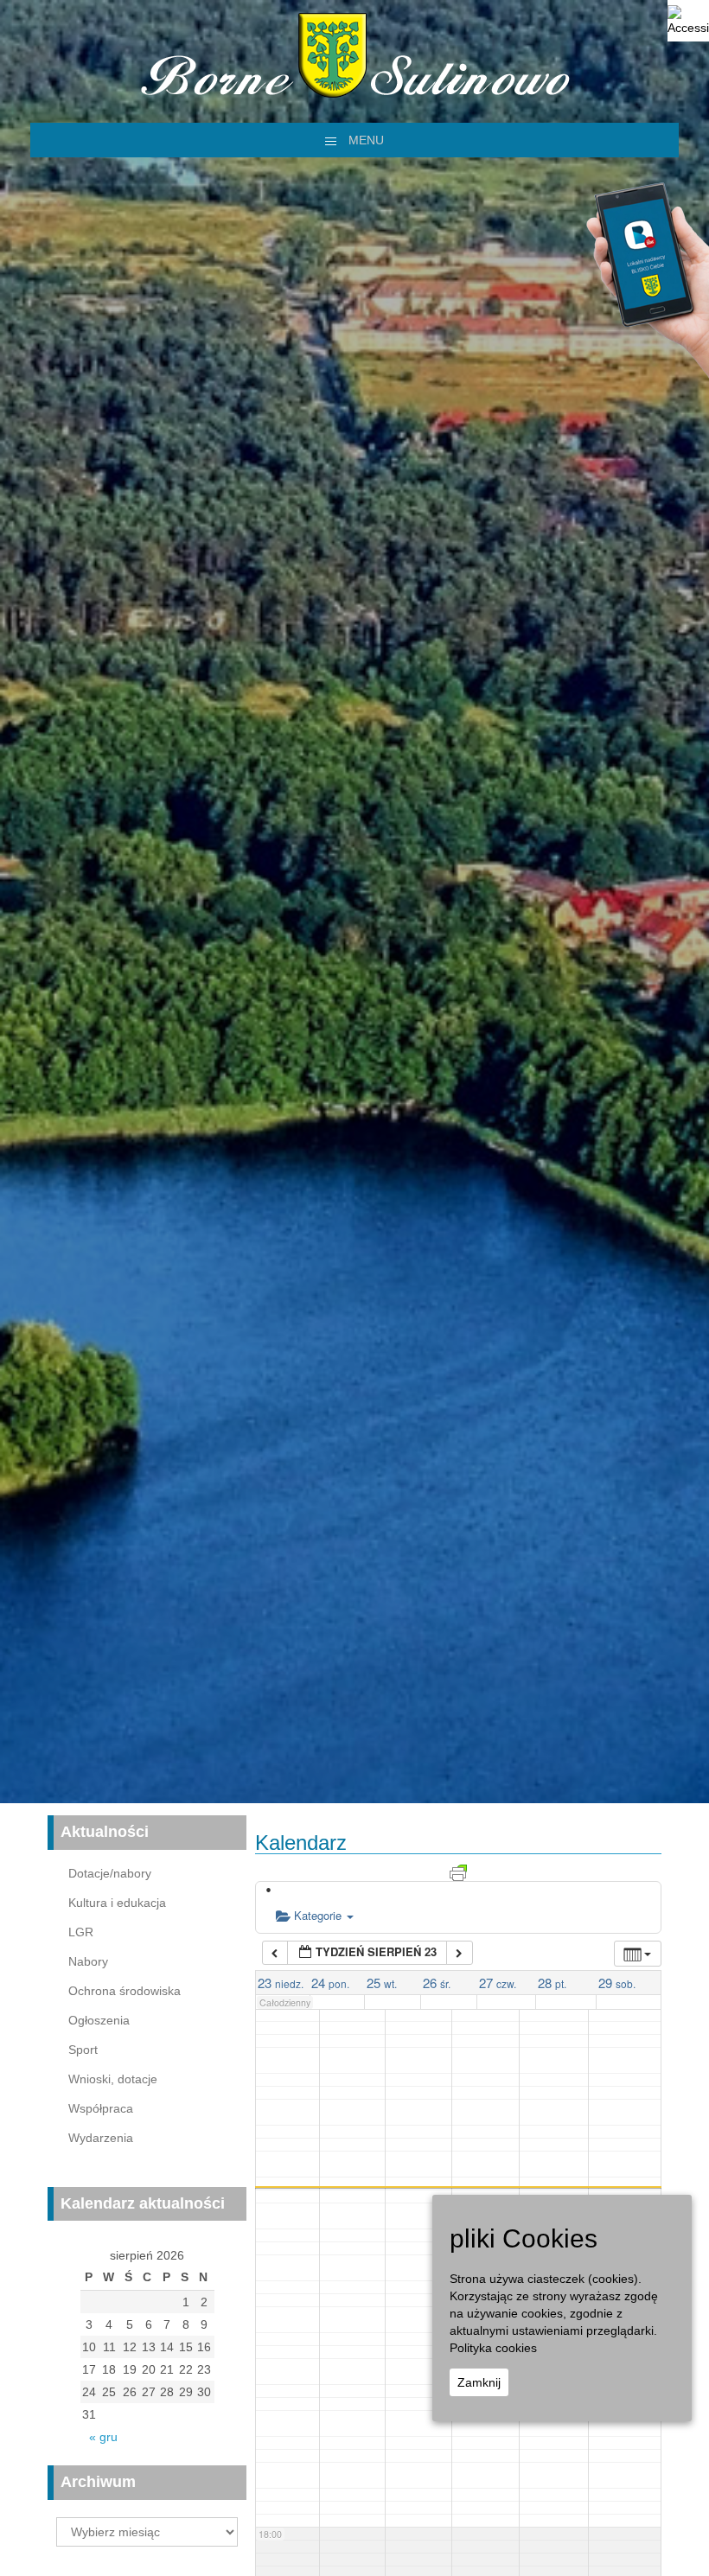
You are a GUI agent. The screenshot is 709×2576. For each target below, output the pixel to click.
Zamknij (479, 2382)
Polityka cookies (493, 2348)
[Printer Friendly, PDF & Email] (458, 1871)
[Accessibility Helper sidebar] (688, 21)
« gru (103, 2437)
